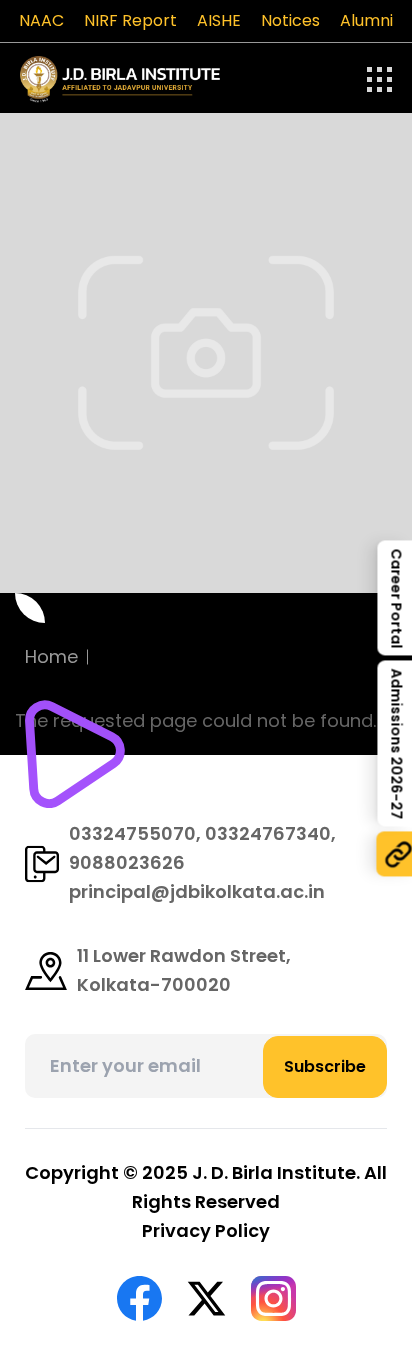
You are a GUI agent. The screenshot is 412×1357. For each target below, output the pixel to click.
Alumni (366, 20)
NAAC (41, 20)
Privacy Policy (206, 1230)
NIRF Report (130, 20)
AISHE (219, 20)
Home (51, 656)
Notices (290, 20)
